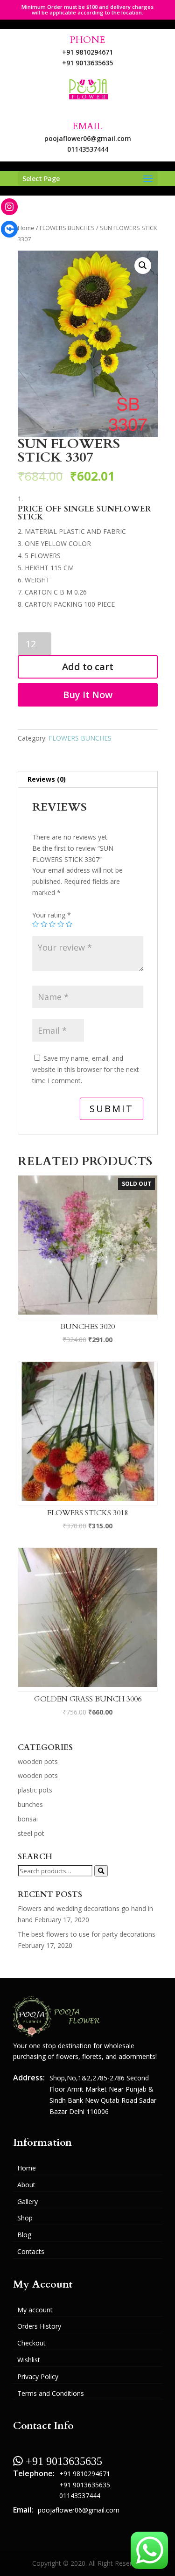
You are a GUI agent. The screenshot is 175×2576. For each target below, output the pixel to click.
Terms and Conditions (51, 2393)
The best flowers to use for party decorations (87, 1934)
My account (35, 2310)
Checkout (31, 2343)
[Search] (101, 1871)
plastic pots (35, 1790)
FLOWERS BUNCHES (67, 228)
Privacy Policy (38, 2376)
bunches (30, 1804)
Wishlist (29, 2360)
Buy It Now (88, 695)
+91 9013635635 (87, 63)
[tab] (88, 780)
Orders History (39, 2326)
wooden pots (38, 1761)
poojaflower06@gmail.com (88, 138)
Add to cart (88, 667)
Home (26, 228)
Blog (24, 2235)
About (26, 2185)
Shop (25, 2218)
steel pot (31, 1833)
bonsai (28, 1819)
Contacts (31, 2251)
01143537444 (88, 149)
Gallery (28, 2201)
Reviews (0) (47, 779)
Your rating (52, 915)
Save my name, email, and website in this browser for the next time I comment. (86, 1069)
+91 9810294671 (87, 52)
